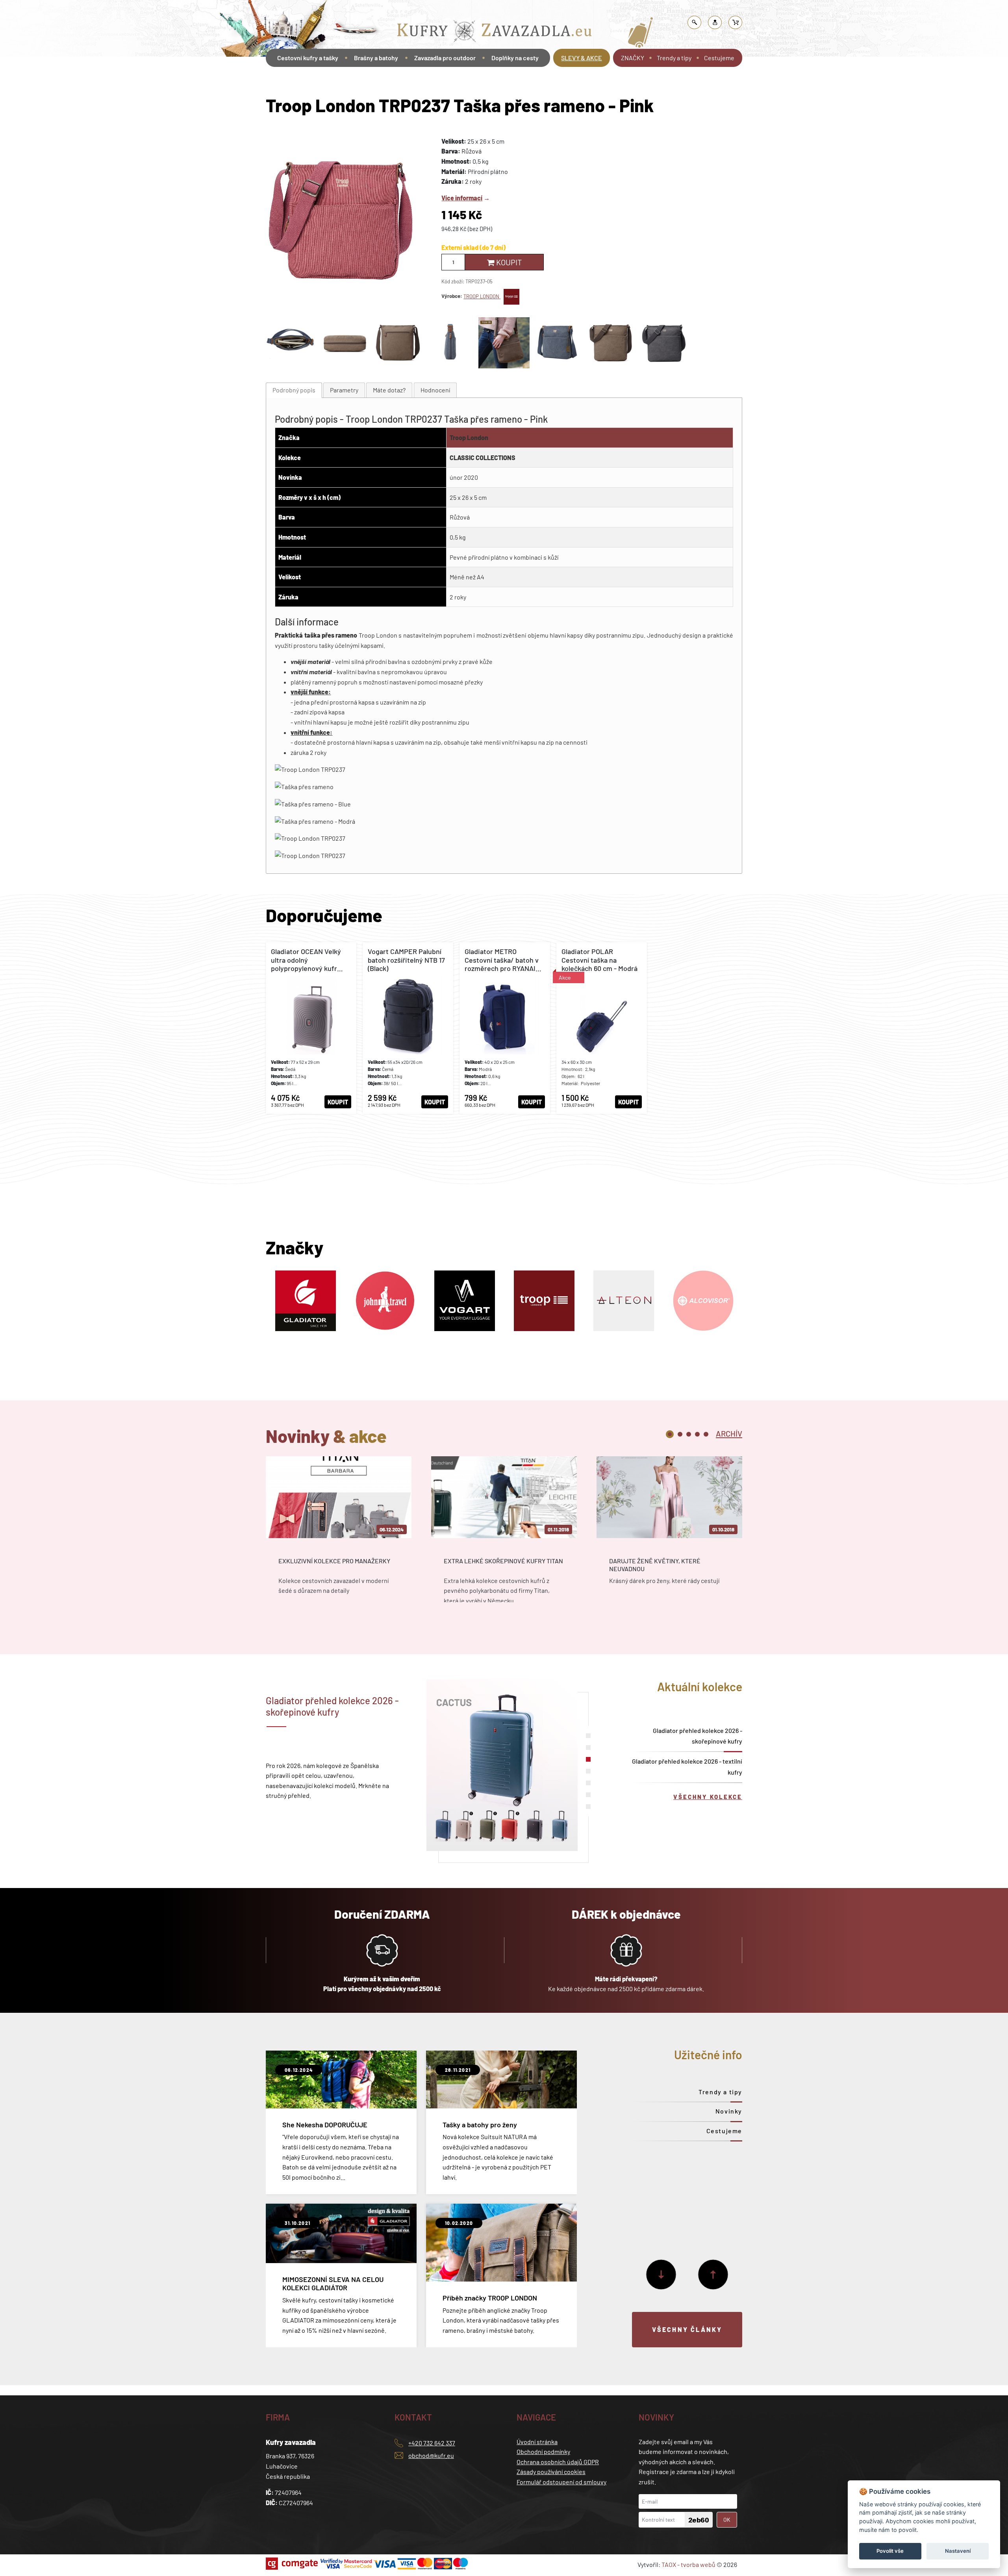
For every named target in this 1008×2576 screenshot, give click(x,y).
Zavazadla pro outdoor (445, 58)
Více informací (462, 198)
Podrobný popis (294, 390)
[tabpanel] (339, 1536)
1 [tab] (670, 1434)
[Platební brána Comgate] (293, 2564)
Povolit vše (890, 2551)
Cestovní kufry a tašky (308, 58)
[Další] (661, 2275)
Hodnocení (435, 390)
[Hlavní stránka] (267, 80)
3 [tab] (689, 1434)
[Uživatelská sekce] (715, 22)
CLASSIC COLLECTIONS (483, 458)
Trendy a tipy (674, 58)
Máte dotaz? (389, 390)
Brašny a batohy (420, 10)
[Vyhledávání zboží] (695, 22)
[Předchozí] (713, 2275)
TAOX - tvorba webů (688, 2564)
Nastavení (958, 2551)
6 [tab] (588, 1795)
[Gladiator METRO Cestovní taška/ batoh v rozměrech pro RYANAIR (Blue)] (505, 1028)
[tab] (294, 390)
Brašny (453, 10)
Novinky (729, 2111)
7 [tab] (588, 1807)
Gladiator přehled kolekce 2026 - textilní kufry (687, 1766)
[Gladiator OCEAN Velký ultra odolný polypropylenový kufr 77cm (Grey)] (311, 1028)
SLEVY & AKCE (582, 58)
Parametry (344, 390)
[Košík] (736, 22)
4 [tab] (697, 1434)
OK (727, 2520)
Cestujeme (719, 58)
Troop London (469, 437)
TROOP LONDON (482, 296)
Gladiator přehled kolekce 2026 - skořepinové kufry (698, 1736)
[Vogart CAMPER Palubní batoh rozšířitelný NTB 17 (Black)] (408, 1028)
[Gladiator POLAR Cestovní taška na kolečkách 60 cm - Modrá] (602, 1028)
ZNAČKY (633, 58)
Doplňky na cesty (515, 58)
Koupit (508, 262)
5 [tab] (706, 1434)
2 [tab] (680, 1434)
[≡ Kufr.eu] (495, 33)
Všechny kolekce (708, 1797)
